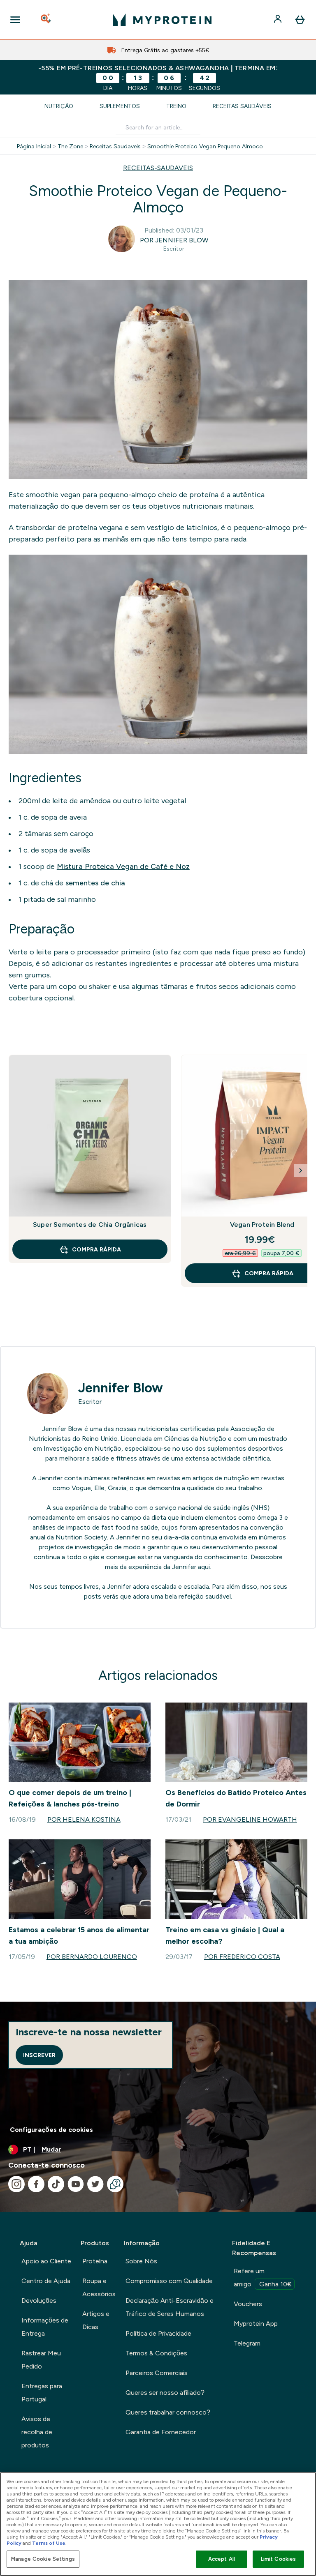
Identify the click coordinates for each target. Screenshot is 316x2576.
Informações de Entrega (45, 2327)
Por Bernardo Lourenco (92, 1957)
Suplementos (120, 106)
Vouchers (248, 2304)
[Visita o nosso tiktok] (56, 2184)
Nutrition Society (81, 1537)
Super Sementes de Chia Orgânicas (90, 1225)
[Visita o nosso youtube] (76, 2184)
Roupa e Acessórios (99, 2287)
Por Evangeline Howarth (250, 1819)
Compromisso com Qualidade (169, 2281)
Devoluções (39, 2301)
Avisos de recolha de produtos (37, 2432)
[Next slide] (301, 1170)
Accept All (222, 2559)
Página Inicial (34, 146)
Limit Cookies (279, 2559)
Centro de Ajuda (46, 2281)
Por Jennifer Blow (174, 240)
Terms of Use (49, 2543)
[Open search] (46, 20)
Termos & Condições (156, 2353)
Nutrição (59, 106)
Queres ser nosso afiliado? (165, 2393)
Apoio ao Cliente (46, 2261)
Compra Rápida (96, 1249)
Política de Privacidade (158, 2333)
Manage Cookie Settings (43, 2559)
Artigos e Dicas (96, 2320)
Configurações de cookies (51, 2130)
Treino (176, 106)
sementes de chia (95, 883)
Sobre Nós (141, 2261)
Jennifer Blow (121, 1388)
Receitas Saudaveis (115, 146)
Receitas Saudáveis (242, 106)
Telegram (247, 2343)
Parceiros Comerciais (157, 2373)
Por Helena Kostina (84, 1819)
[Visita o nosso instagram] (16, 2184)
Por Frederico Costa (242, 1957)
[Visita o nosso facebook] (36, 2184)
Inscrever (39, 2055)
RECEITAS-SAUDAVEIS (158, 168)
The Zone (70, 146)
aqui (204, 1567)
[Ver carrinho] (300, 20)
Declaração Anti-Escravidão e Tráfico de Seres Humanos (170, 2307)
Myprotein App (256, 2324)
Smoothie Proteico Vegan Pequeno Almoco (205, 146)
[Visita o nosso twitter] (95, 2184)
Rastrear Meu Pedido (41, 2360)
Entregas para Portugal (42, 2393)
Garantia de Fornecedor (161, 2432)
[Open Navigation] (15, 20)
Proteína (95, 2261)
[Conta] (279, 20)
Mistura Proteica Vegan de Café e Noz (123, 866)
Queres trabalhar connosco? (168, 2412)
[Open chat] (115, 2184)
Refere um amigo (263, 2278)
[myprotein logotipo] (162, 20)
